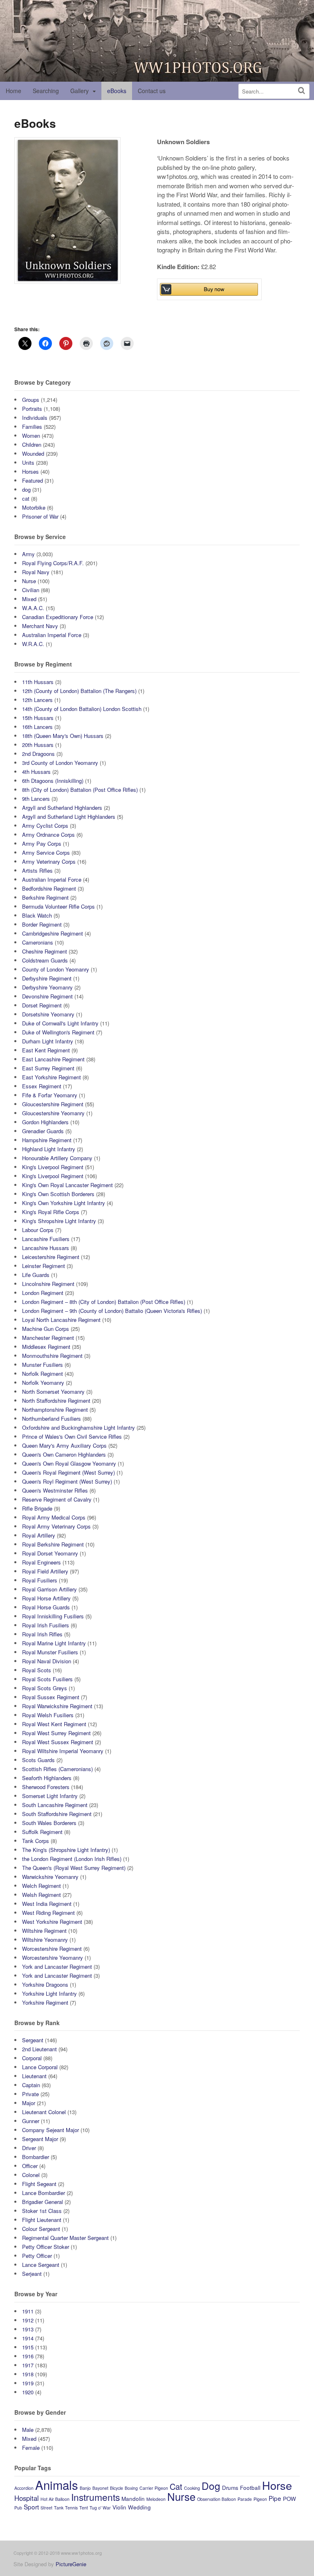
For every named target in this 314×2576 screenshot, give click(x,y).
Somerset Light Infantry (50, 1796)
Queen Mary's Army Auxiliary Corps (64, 1445)
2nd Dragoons (38, 754)
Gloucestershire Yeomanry (53, 1113)
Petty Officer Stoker (46, 2247)
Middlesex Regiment (46, 1347)
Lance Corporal (40, 2067)
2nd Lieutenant (39, 2049)
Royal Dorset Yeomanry (50, 1553)
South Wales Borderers (49, 1823)
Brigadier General (43, 2202)
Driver (29, 2148)
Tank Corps (36, 1841)
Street (46, 2508)
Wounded (33, 453)
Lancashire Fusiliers (46, 1239)
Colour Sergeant (41, 2229)
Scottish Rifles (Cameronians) (57, 1769)
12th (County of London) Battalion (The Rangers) (79, 691)
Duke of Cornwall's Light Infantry (60, 1023)
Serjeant (32, 2274)
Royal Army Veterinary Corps (56, 1526)
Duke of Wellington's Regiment (58, 1032)
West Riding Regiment (48, 1913)
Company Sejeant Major (50, 2130)
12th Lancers (37, 700)
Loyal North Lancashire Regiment (61, 1320)
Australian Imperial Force (52, 635)
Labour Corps (38, 1230)
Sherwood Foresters (46, 1787)
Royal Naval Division (47, 1661)
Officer (30, 2166)
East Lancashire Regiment (53, 1059)
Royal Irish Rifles (42, 1634)
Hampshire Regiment (47, 1140)
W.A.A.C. (33, 608)
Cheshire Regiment (45, 951)
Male (28, 2430)
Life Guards (36, 1275)
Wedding (139, 2507)
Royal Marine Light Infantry (54, 1643)
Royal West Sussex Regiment (58, 1742)
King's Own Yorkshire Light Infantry (64, 1203)
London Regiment (43, 1293)
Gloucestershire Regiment (53, 1104)
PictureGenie (71, 2564)
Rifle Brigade (37, 1508)
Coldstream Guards (45, 960)
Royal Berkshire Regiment (53, 1544)
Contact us (152, 91)
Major (29, 2103)
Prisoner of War (40, 516)
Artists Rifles (37, 870)
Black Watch (37, 915)
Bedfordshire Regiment (49, 888)
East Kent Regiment (46, 1050)
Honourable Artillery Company (57, 1158)
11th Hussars (38, 682)
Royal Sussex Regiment (51, 1697)
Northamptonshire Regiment (55, 1409)
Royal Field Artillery (45, 1571)
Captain (31, 2085)
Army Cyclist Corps (45, 826)
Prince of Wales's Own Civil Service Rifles (72, 1436)
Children (32, 445)
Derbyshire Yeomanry (47, 987)
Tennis (71, 2508)
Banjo (85, 2488)
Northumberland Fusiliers (52, 1418)
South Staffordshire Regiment (57, 1814)
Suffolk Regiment (42, 1832)
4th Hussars (36, 772)
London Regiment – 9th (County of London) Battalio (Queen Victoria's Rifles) (112, 1311)
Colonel (31, 2175)
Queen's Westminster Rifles (55, 1490)
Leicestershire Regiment (51, 1257)
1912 (28, 2320)
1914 (28, 2338)
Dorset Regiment (42, 1005)
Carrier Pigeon (154, 2488)
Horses (30, 471)
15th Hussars (38, 718)
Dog (211, 2486)
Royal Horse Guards (46, 1607)
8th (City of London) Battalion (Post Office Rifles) (80, 790)
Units (28, 462)
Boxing (131, 2488)
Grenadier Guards (43, 1131)
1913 (28, 2329)
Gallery (80, 91)
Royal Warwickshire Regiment (57, 1706)
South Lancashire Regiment (55, 1805)
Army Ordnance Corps (48, 835)
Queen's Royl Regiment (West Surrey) (67, 1481)
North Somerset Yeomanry (53, 1392)
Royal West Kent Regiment (54, 1724)
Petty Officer (37, 2256)
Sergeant (33, 2040)
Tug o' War (100, 2508)
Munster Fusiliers (43, 1365)
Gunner (31, 2121)
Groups (31, 400)
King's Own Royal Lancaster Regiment (67, 1185)
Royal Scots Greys (45, 1688)
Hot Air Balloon (55, 2499)
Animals (57, 2485)
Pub (18, 2508)
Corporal (32, 2058)
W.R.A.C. (33, 644)
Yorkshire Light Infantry (49, 1993)
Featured (33, 480)
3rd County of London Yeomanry (60, 763)
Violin (119, 2507)
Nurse (29, 581)
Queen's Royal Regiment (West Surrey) (68, 1472)
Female (31, 2448)
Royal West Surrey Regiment (56, 1733)
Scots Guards (38, 1760)
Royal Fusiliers (40, 1580)
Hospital (27, 2498)
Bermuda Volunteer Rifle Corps (58, 906)
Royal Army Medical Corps (54, 1517)
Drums (230, 2488)
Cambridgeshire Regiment (53, 933)
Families (32, 427)
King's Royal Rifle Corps (51, 1212)
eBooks (117, 91)
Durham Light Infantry (48, 1041)
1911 (28, 2311)
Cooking (192, 2488)
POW (289, 2499)
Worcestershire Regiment (52, 1949)
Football (250, 2488)
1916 (28, 2356)
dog (26, 489)
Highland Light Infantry (49, 1149)
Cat (176, 2486)
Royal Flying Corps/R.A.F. (53, 563)
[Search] (302, 90)
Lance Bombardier (44, 2193)
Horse (277, 2485)
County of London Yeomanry (56, 969)
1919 (28, 2383)
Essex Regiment (42, 1086)
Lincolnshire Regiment (48, 1284)
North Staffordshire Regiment (56, 1401)
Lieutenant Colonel (44, 2112)
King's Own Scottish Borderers (58, 1194)
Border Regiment (42, 924)
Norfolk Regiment (43, 1374)
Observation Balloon (216, 2499)
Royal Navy (36, 572)
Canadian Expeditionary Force (58, 617)
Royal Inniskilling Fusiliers (53, 1616)
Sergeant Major (40, 2139)
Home (13, 91)
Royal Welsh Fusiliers (48, 1715)
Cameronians (38, 942)
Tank (59, 2508)
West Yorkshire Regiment (52, 1922)
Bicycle (117, 2488)
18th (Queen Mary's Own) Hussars (63, 736)
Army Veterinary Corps (49, 861)
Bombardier (36, 2157)
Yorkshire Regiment (45, 2002)
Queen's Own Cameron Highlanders (64, 1454)
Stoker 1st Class (42, 2211)
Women (31, 436)
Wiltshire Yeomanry (45, 1940)
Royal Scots (37, 1670)
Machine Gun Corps (46, 1329)
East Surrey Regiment (48, 1068)
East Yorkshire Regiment (52, 1077)
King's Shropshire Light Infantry (59, 1221)
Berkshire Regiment (45, 897)
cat (26, 498)
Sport (31, 2507)
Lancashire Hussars (46, 1248)
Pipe (275, 2498)
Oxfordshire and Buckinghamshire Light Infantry (78, 1427)
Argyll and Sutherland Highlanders (62, 808)
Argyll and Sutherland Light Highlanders (69, 817)
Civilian (31, 590)
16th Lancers (37, 727)
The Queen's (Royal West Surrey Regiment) (74, 1868)
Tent (84, 2508)
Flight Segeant (39, 2184)
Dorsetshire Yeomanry (48, 1014)
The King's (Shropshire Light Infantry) (66, 1850)
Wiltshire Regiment (44, 1931)
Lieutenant (34, 2076)
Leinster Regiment (44, 1266)
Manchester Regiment (48, 1338)
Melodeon (156, 2499)
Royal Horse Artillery (46, 1598)
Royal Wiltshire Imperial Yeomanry (63, 1751)
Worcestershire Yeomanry (53, 1958)
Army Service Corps (46, 852)
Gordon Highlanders (45, 1122)
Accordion (24, 2488)
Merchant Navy (40, 626)
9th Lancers (36, 799)
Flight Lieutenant (42, 2220)
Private (30, 2094)
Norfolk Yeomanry (43, 1383)
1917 (28, 2365)
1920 (28, 2392)
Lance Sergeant (41, 2265)
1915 (28, 2347)
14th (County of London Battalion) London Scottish (82, 709)
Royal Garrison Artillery (49, 1589)
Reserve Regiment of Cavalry (57, 1499)
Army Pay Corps (42, 843)
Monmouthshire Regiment (52, 1356)
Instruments (95, 2497)
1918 (28, 2374)
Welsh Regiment (41, 1895)
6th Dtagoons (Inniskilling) (53, 781)
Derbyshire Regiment (47, 978)
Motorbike (34, 507)
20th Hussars (38, 745)
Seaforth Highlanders (47, 1778)
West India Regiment (47, 1904)
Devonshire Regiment (47, 996)
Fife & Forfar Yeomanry (50, 1095)
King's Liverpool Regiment (53, 1167)
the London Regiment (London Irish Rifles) (72, 1859)
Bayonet (100, 2488)
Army (28, 554)
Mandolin (133, 2499)
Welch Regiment (41, 1886)
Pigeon (260, 2499)
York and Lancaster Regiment (57, 1967)
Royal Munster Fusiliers (50, 1652)
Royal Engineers (41, 1562)
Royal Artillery (39, 1535)
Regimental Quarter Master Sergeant (65, 2238)
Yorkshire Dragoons (45, 1984)
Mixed (29, 599)
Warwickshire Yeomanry (50, 1877)
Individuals (35, 418)
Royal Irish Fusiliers (46, 1625)
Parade (245, 2499)
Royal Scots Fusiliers (47, 1679)
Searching (46, 91)
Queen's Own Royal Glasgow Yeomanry (69, 1463)
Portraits (32, 409)
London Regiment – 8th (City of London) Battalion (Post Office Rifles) (104, 1302)
